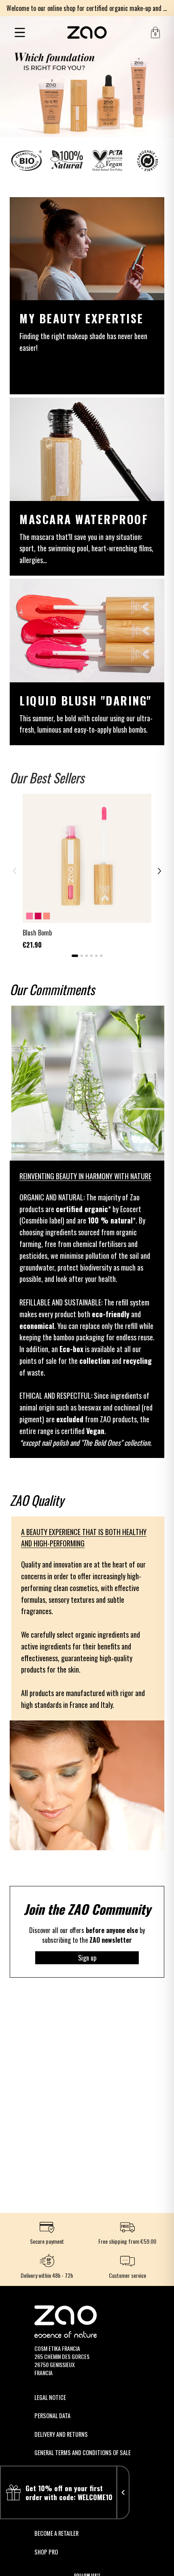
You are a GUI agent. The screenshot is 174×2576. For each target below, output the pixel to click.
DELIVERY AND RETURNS (61, 2434)
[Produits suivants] (159, 871)
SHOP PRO (46, 2552)
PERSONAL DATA (52, 2416)
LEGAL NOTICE (50, 2397)
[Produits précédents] (15, 871)
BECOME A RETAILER (56, 2533)
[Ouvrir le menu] (20, 32)
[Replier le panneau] (123, 2492)
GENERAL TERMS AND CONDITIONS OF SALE (83, 2452)
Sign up (87, 1958)
